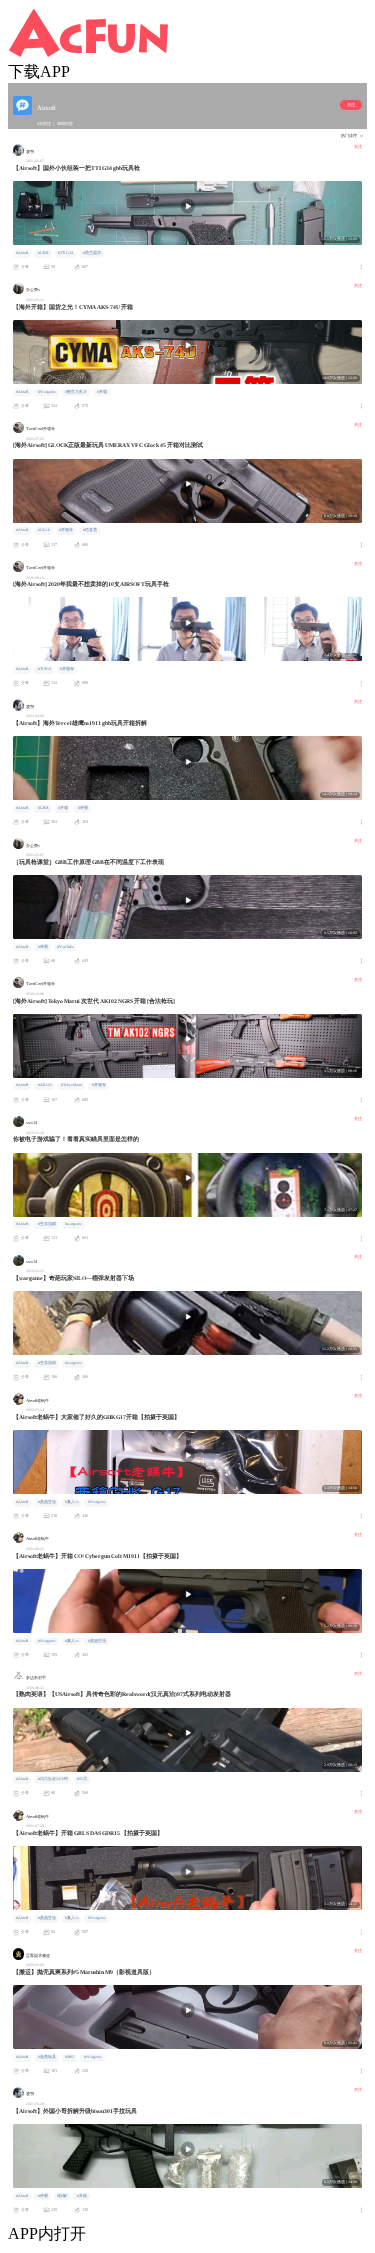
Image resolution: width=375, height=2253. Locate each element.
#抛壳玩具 (47, 2057)
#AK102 (45, 1085)
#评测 (83, 808)
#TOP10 (44, 669)
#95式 (82, 1779)
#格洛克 (90, 530)
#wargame (73, 1224)
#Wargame (47, 392)
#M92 (69, 2057)
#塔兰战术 (92, 253)
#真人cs (71, 1502)
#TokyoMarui (71, 1085)
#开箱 (102, 392)
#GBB (43, 253)
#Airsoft (22, 253)
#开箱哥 (66, 530)
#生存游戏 (47, 1224)
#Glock (44, 530)
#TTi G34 (65, 253)
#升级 (82, 2196)
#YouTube (65, 947)
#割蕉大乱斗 (76, 392)
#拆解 (62, 2196)
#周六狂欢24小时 (53, 1779)
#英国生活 (47, 1502)
